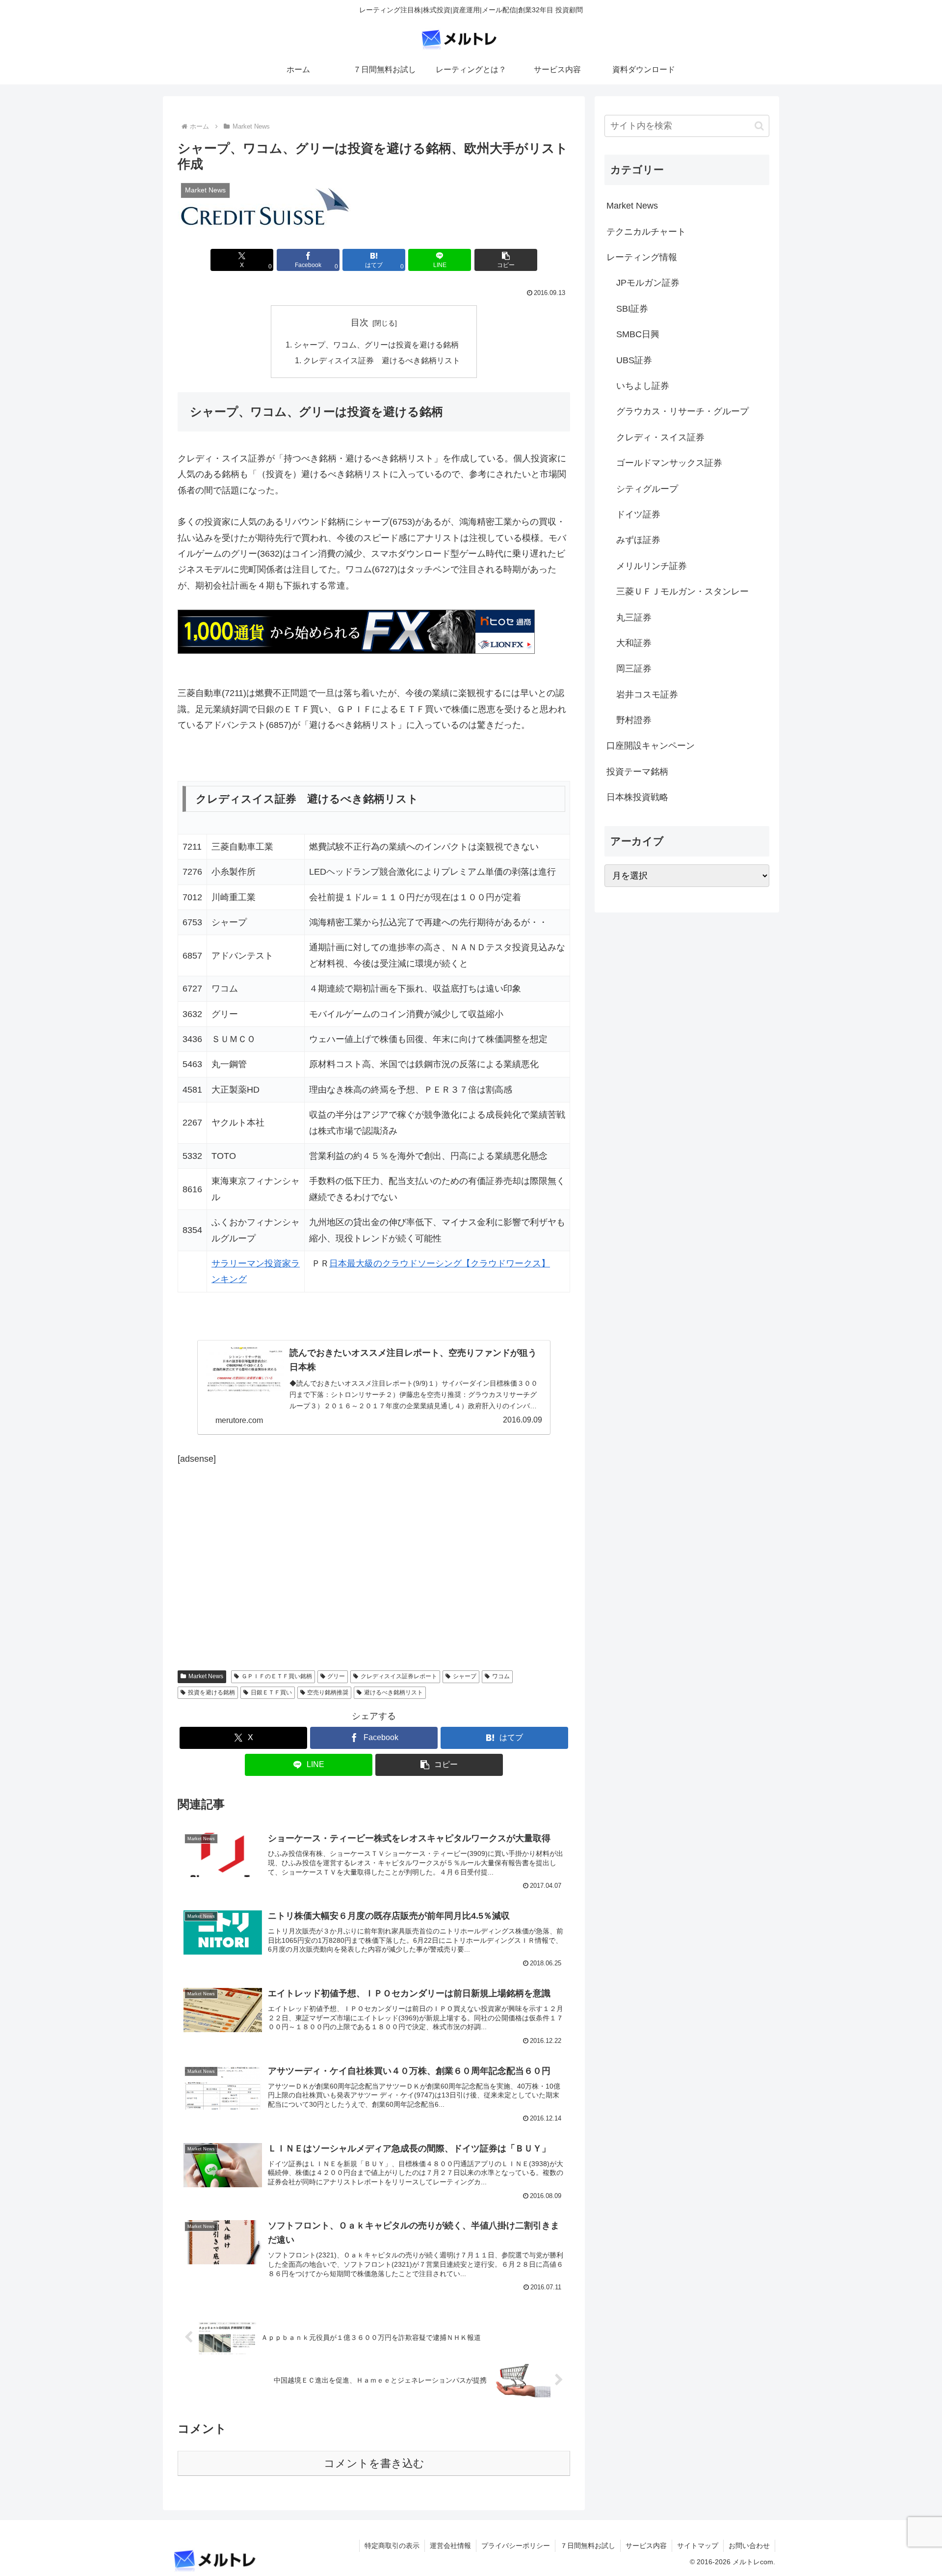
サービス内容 (646, 2546)
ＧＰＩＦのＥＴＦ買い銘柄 (277, 1676)
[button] (506, 260)
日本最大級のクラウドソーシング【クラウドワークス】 (440, 1263)
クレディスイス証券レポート (399, 1676)
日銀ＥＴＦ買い (271, 1692)
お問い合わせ (749, 2546)
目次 (360, 322)
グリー (336, 1676)
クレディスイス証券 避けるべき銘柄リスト (382, 360)
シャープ (465, 1676)
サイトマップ (698, 2546)
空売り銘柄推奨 (328, 1692)
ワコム (501, 1676)
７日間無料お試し (588, 2546)
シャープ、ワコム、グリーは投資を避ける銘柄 (376, 345)
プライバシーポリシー (516, 2546)
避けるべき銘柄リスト (393, 1692)
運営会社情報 (450, 2546)
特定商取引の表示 (392, 2546)
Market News (206, 1676)
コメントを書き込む (374, 2463)
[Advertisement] (260, 1552)
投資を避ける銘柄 (211, 1692)
